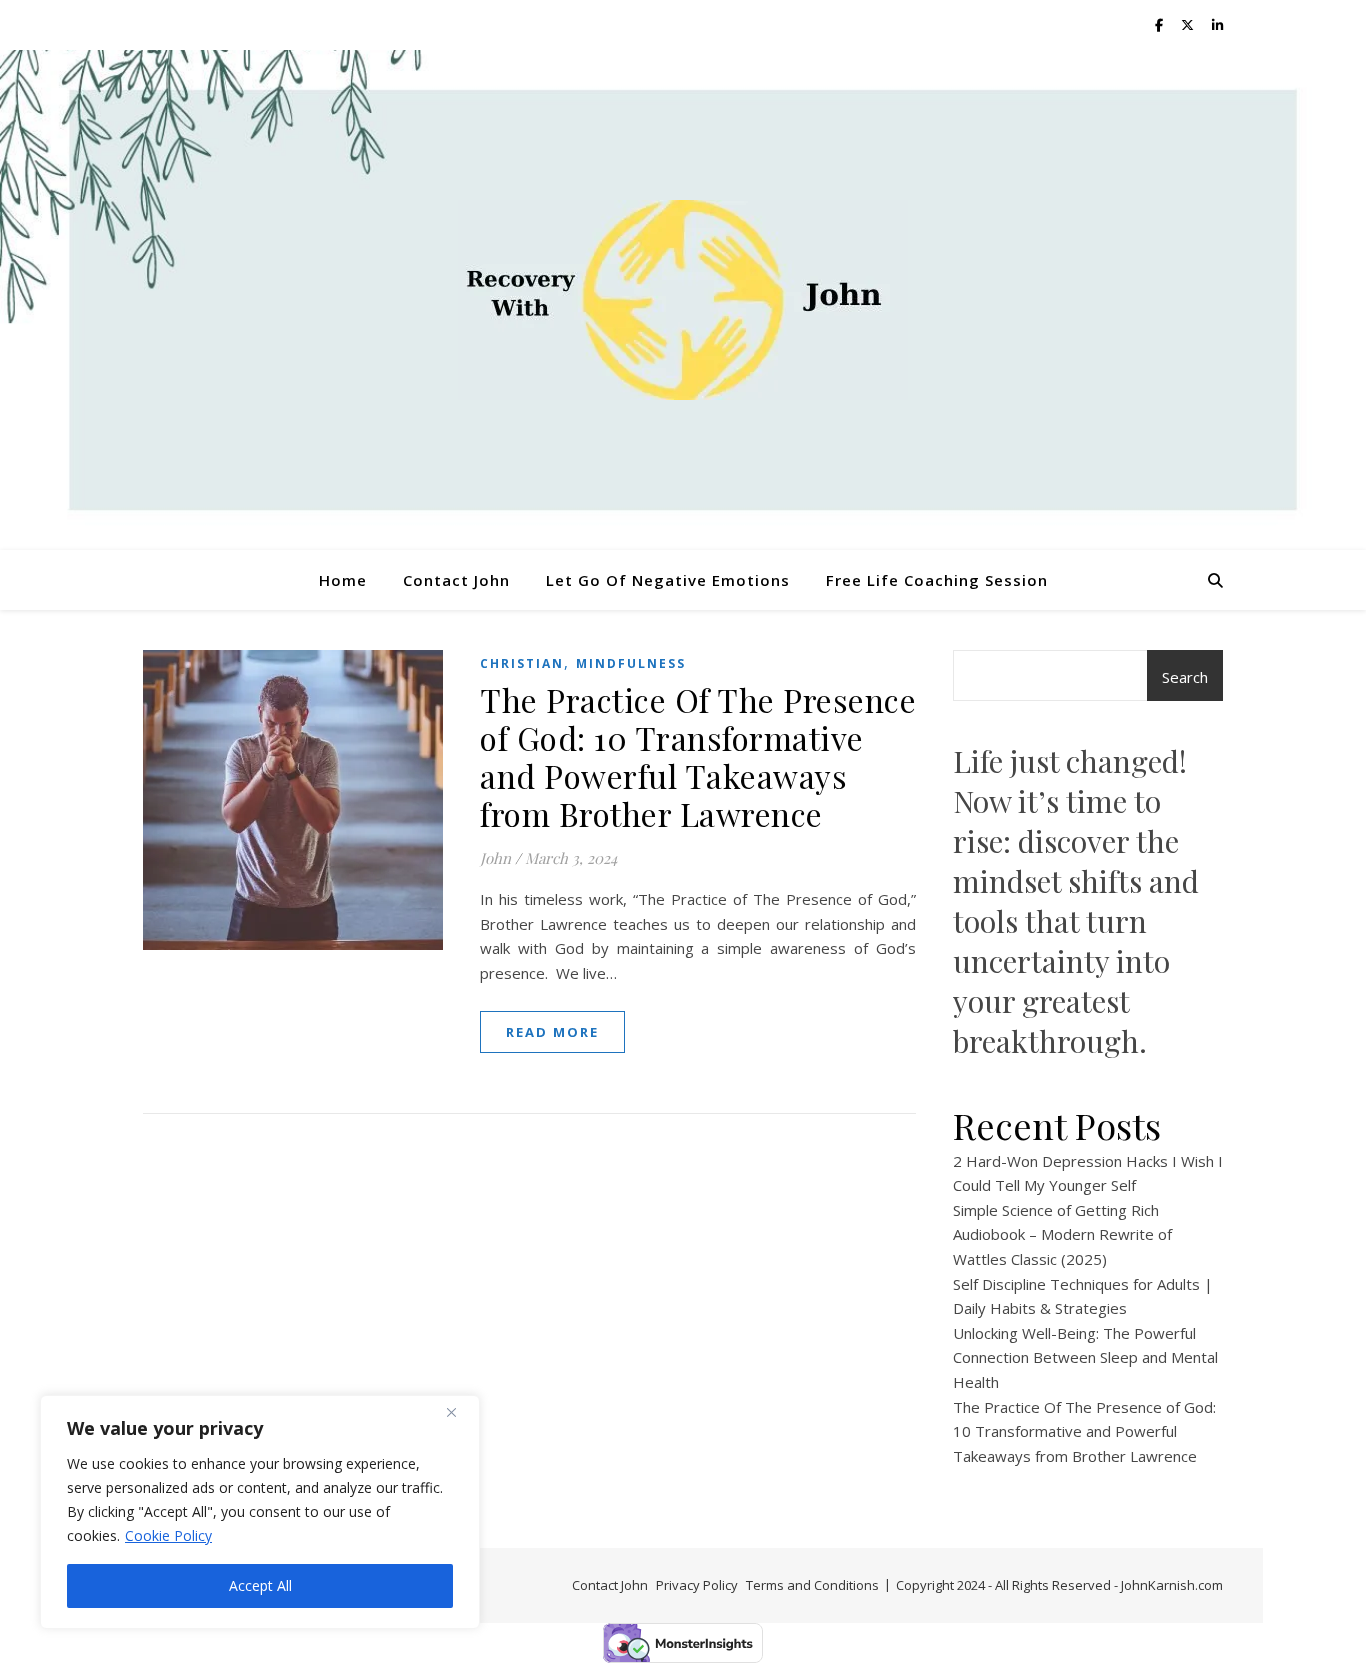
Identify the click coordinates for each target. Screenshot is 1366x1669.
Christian (522, 663)
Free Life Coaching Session (937, 580)
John (495, 858)
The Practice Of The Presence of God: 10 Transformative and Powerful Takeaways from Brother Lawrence (698, 756)
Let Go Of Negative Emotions (668, 580)
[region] (260, 1512)
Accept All (260, 1585)
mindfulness (631, 663)
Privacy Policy (697, 1585)
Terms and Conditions (812, 1585)
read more (552, 1032)
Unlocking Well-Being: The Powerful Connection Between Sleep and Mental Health (1085, 1357)
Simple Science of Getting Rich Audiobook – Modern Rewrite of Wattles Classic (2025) (1062, 1234)
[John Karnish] (683, 300)
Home (343, 580)
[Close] (459, 1412)
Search (1185, 677)
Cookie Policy (168, 1535)
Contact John (456, 580)
